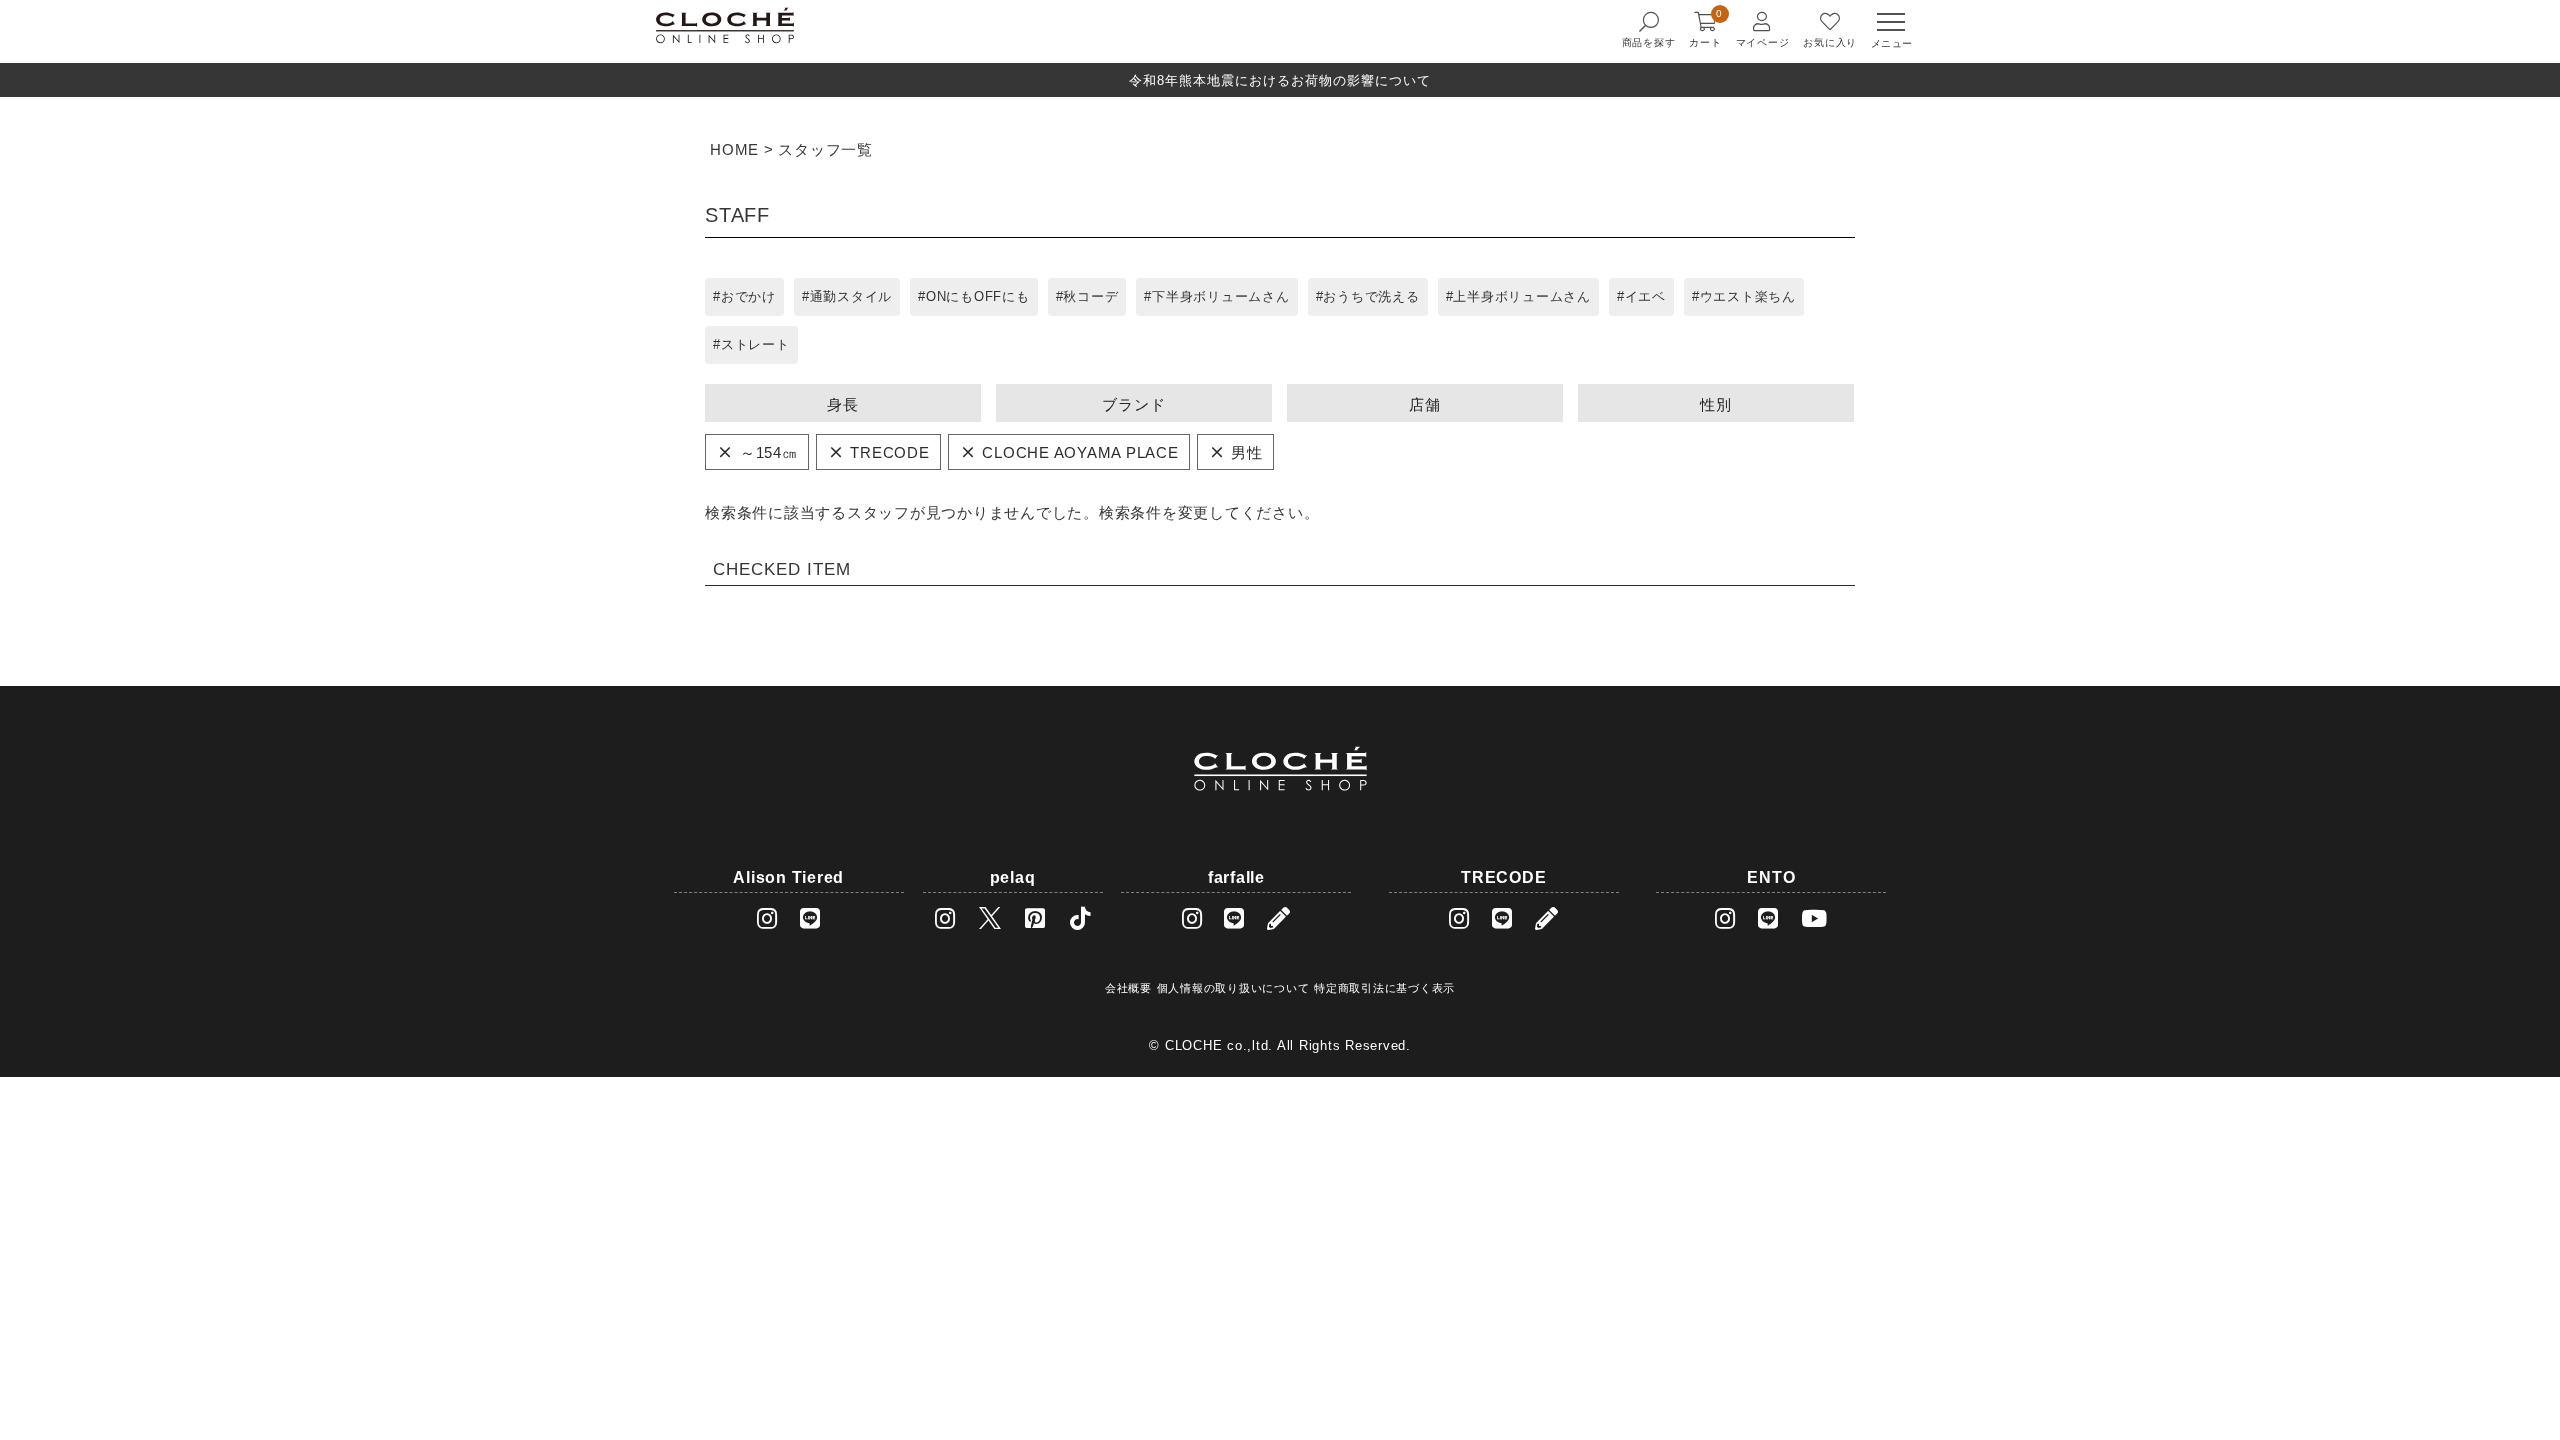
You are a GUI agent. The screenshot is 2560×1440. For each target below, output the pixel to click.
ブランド (1133, 404)
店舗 (1425, 404)
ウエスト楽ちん (1748, 296)
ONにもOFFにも (978, 296)
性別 (1716, 404)
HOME (734, 149)
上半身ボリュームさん (1522, 296)
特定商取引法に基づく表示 (1384, 988)
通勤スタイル (851, 296)
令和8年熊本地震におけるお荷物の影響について (1280, 80)
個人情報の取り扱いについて (1233, 988)
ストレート (755, 344)
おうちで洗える (1371, 296)
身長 (843, 404)
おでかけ (748, 296)
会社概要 (1128, 988)
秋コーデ (1090, 296)
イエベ (1645, 296)
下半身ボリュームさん (1221, 296)
